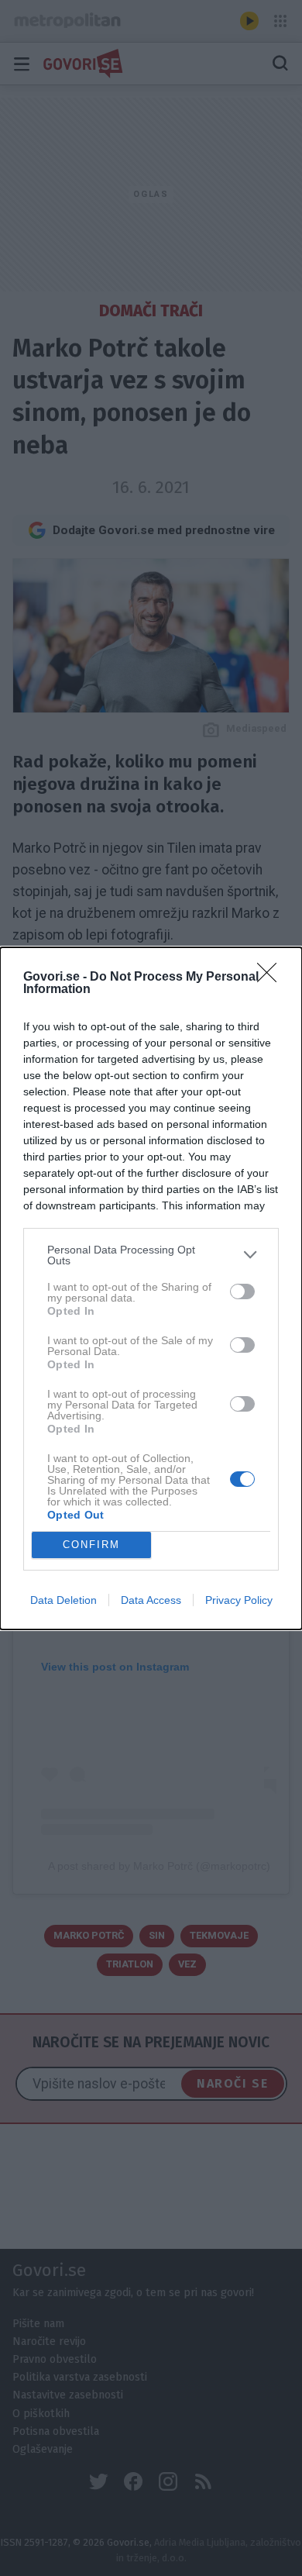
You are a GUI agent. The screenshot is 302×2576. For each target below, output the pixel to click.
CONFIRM (91, 1545)
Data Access (151, 1600)
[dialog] (151, 1288)
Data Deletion (63, 1600)
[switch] (242, 1291)
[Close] (272, 978)
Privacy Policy (239, 1600)
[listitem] (151, 1255)
